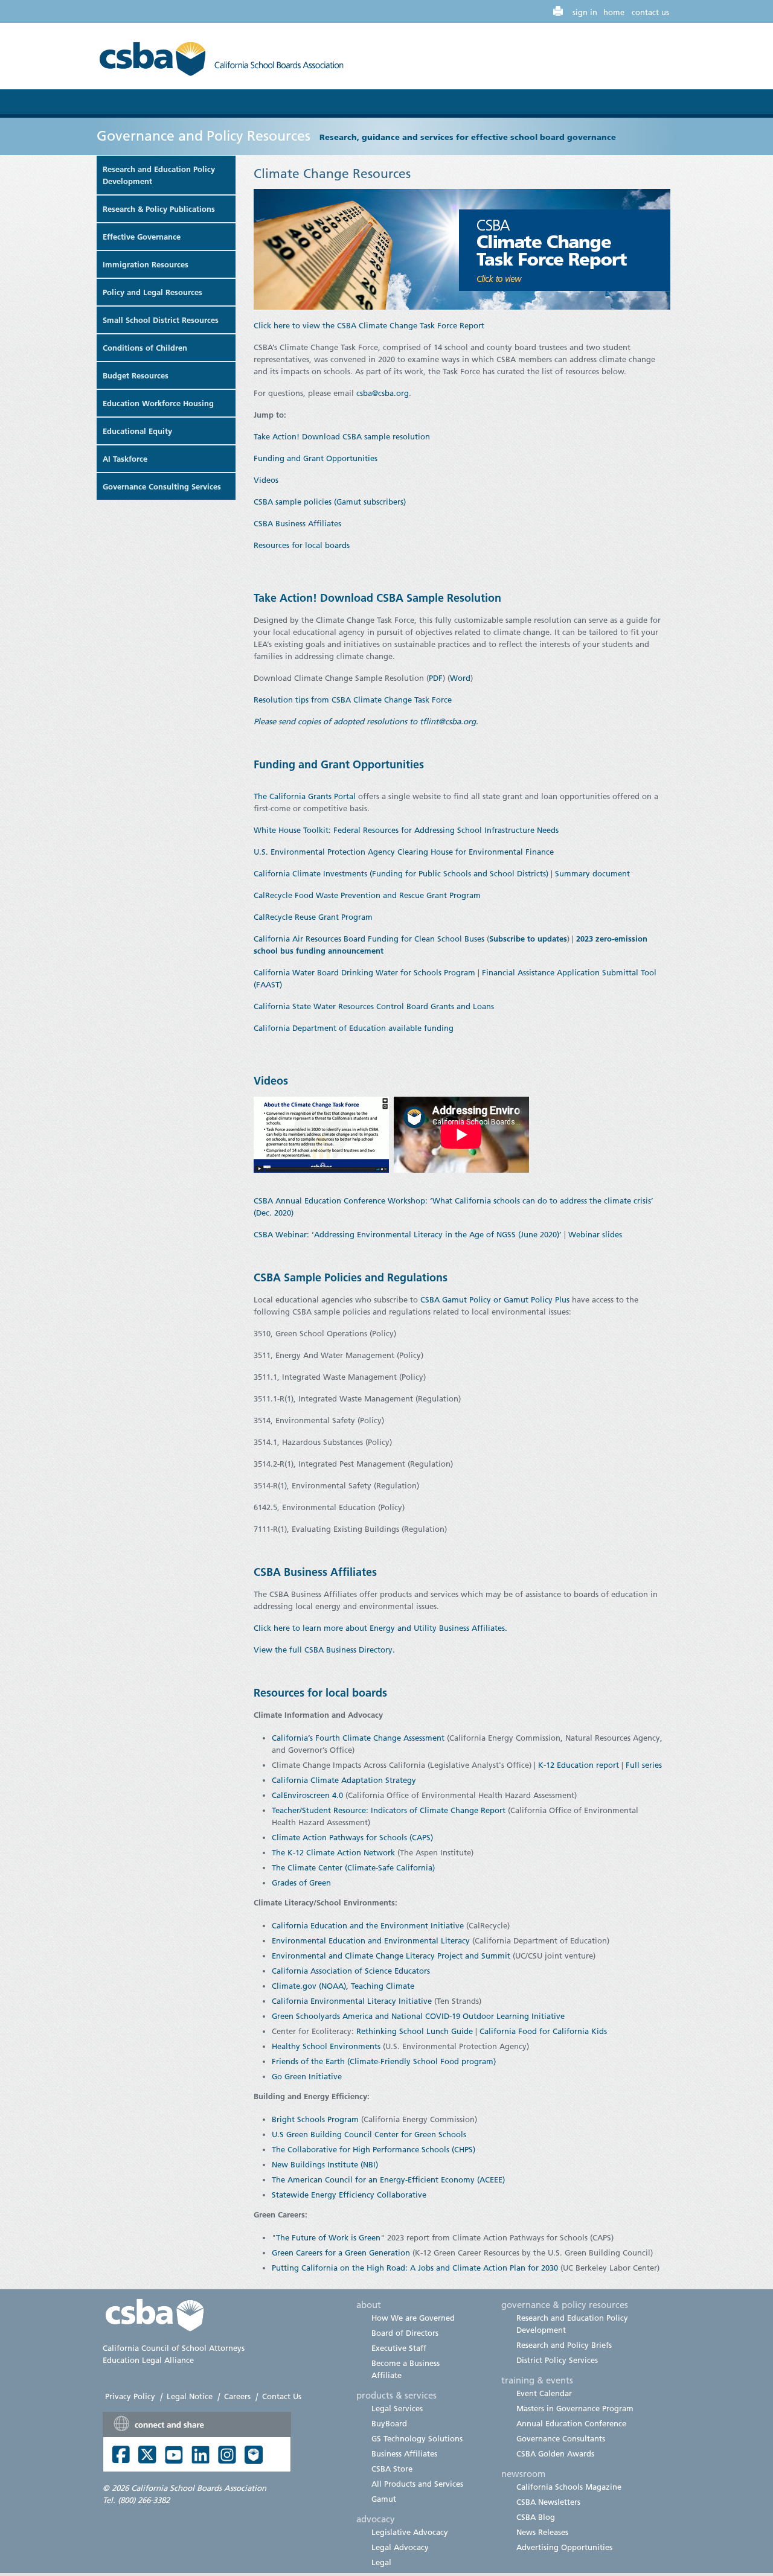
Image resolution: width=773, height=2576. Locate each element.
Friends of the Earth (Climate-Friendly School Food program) (384, 2061)
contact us (650, 12)
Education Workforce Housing (158, 403)
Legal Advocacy (400, 2547)
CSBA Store (392, 2469)
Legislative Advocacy (410, 2532)
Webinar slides (595, 1234)
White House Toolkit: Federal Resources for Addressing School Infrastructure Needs (406, 830)
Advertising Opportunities (564, 2547)
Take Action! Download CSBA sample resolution (342, 436)
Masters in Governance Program (575, 2408)
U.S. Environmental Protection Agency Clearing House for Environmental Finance (404, 852)
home (614, 12)
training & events (537, 2380)
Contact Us (282, 2396)
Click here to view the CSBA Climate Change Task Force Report (369, 325)
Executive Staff (399, 2348)
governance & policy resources (565, 2304)
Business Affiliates (404, 2453)
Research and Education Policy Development (159, 175)
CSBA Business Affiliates (297, 523)
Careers (237, 2396)
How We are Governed (413, 2318)
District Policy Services (557, 2360)
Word (460, 678)
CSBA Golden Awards (555, 2453)
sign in (585, 12)
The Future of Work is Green (328, 2237)
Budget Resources (136, 375)
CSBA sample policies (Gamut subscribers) (330, 502)
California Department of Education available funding (354, 1028)
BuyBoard (389, 2423)
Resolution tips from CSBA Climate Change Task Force (354, 700)
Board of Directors (405, 2333)
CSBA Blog (536, 2517)
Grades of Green (301, 1883)
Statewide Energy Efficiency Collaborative (349, 2195)
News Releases (542, 2532)
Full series (644, 1765)
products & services (396, 2395)
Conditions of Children (145, 348)
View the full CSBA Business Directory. (326, 1650)
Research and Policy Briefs (564, 2345)
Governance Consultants (561, 2438)
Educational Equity (137, 431)
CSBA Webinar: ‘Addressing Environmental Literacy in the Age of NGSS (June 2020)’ (408, 1234)
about (369, 2304)
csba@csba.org (383, 393)
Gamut (384, 2499)
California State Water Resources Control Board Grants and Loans (374, 1006)
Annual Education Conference (571, 2423)
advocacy (376, 2519)
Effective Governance (142, 237)
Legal (381, 2562)
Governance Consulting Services (162, 486)
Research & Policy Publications (159, 209)
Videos (266, 480)
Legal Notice (190, 2396)
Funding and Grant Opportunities (316, 458)
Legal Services (397, 2408)
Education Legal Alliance (148, 2360)
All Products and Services (417, 2484)
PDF (436, 678)
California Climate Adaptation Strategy (344, 1780)
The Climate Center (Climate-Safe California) (353, 1867)
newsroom (523, 2473)
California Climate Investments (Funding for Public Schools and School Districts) (401, 873)
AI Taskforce (125, 459)
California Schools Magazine (569, 2487)
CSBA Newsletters (548, 2502)
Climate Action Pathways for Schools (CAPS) (352, 1837)
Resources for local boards (302, 545)
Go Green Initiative (307, 2076)
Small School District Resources (161, 320)
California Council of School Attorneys (174, 2348)
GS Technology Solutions (417, 2438)
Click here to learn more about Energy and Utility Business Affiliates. (382, 1628)
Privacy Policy (130, 2396)
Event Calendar (544, 2393)
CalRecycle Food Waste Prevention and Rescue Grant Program (367, 895)
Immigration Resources (146, 264)
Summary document (592, 873)
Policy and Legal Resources (152, 292)
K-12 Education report (579, 1765)
